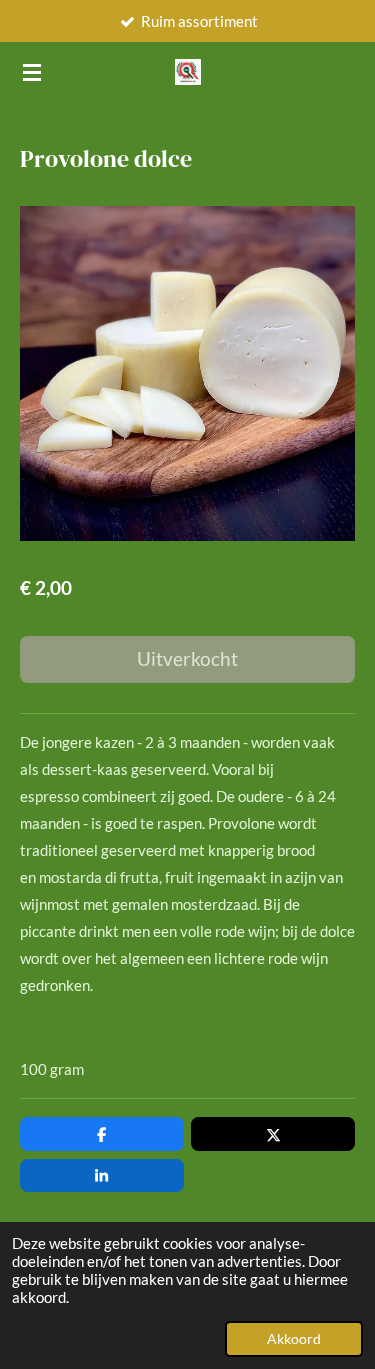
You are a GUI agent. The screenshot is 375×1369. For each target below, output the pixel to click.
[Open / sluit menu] (32, 72)
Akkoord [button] (294, 1339)
